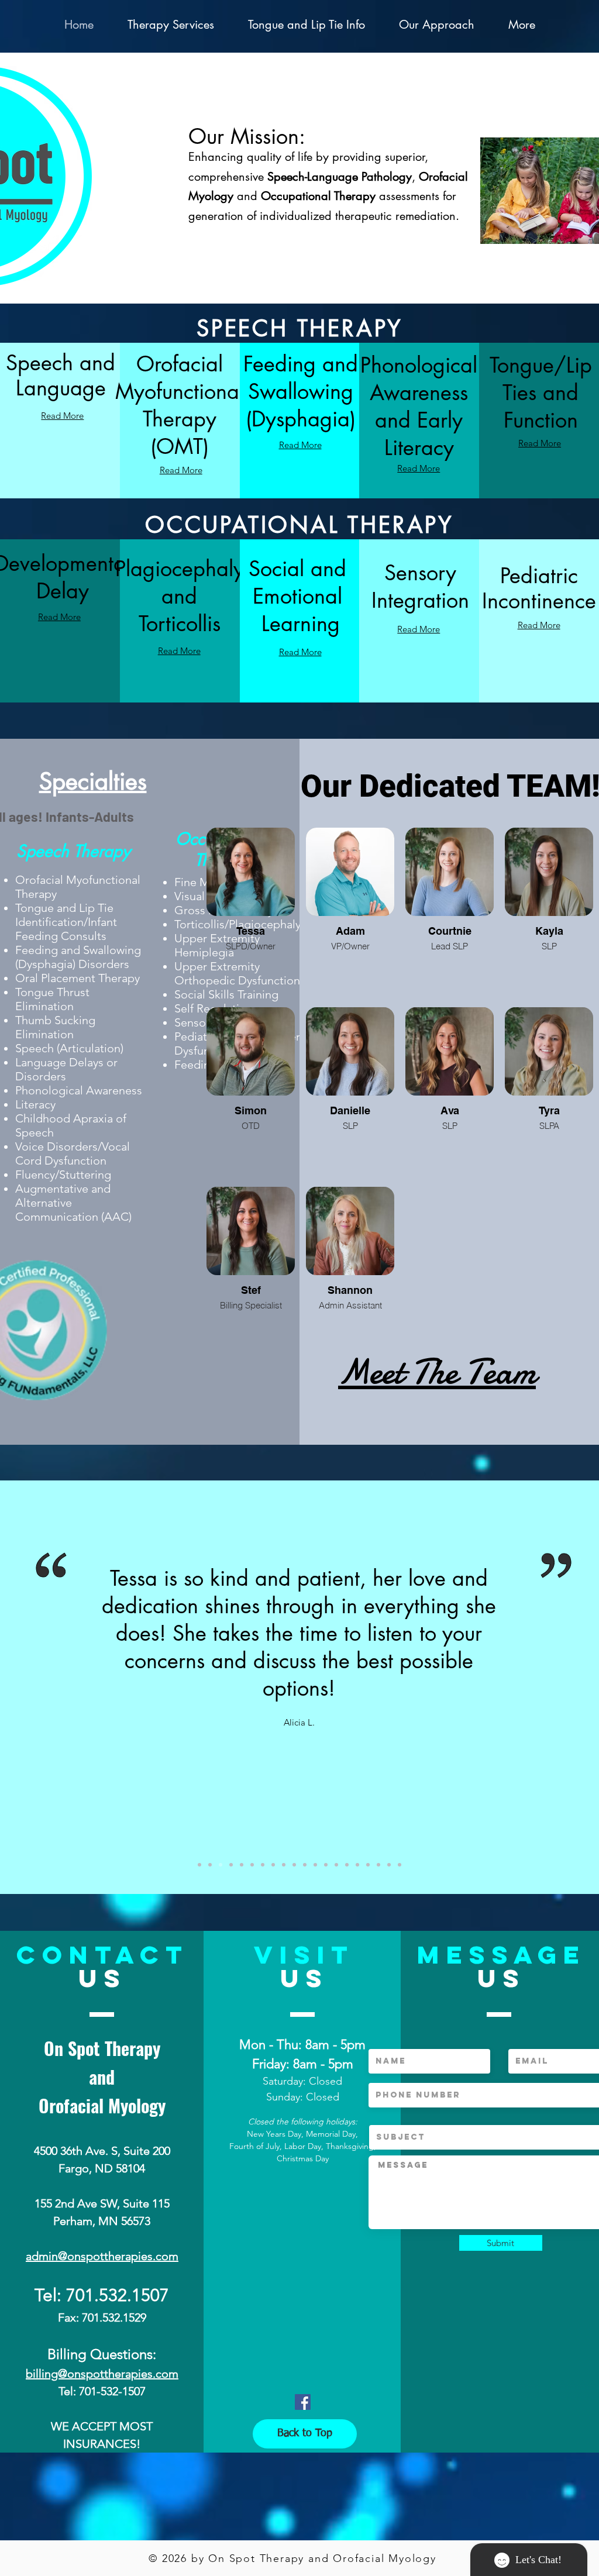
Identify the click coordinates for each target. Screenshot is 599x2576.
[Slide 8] (252, 1865)
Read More (62, 416)
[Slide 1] (199, 1865)
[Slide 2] (231, 1865)
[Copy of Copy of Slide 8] (357, 1865)
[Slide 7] (263, 1865)
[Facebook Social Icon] (303, 2402)
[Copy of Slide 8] (284, 1865)
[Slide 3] (242, 1865)
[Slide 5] (210, 1865)
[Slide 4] (221, 1865)
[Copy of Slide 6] (326, 1865)
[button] (171, 25)
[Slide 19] (389, 1865)
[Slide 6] (273, 1865)
